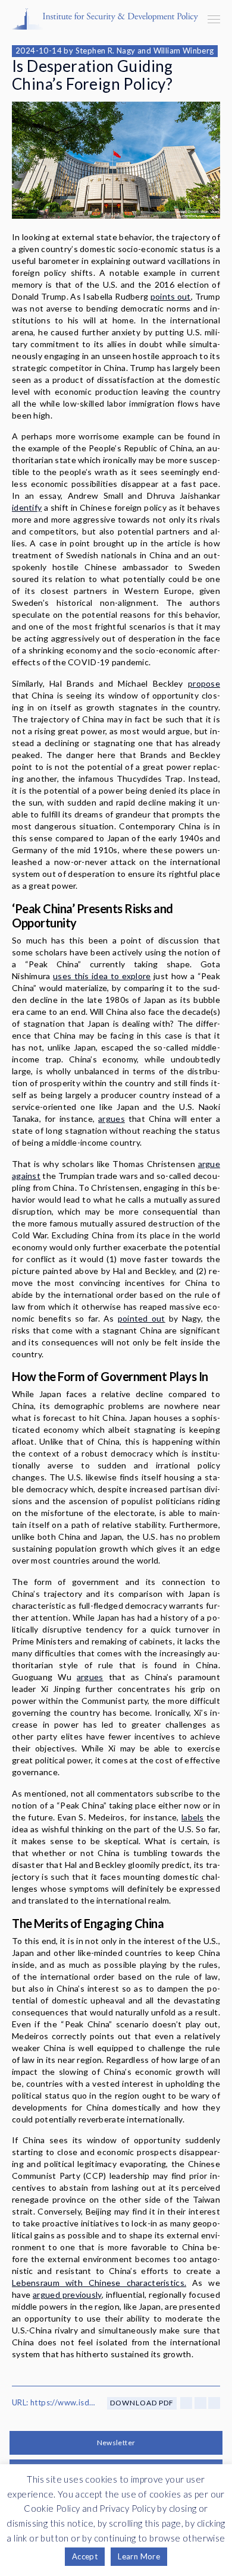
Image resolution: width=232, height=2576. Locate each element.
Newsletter (116, 2443)
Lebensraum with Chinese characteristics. (99, 2283)
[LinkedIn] (214, 2403)
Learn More (139, 2556)
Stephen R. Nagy (106, 51)
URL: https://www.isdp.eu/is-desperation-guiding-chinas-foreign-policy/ (54, 2402)
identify (27, 507)
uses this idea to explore (102, 976)
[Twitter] (200, 2403)
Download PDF (142, 2403)
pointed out (142, 1318)
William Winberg (184, 51)
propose (204, 683)
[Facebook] (186, 2403)
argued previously (67, 2295)
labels (193, 1817)
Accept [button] (85, 2556)
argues (112, 1119)
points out (171, 296)
